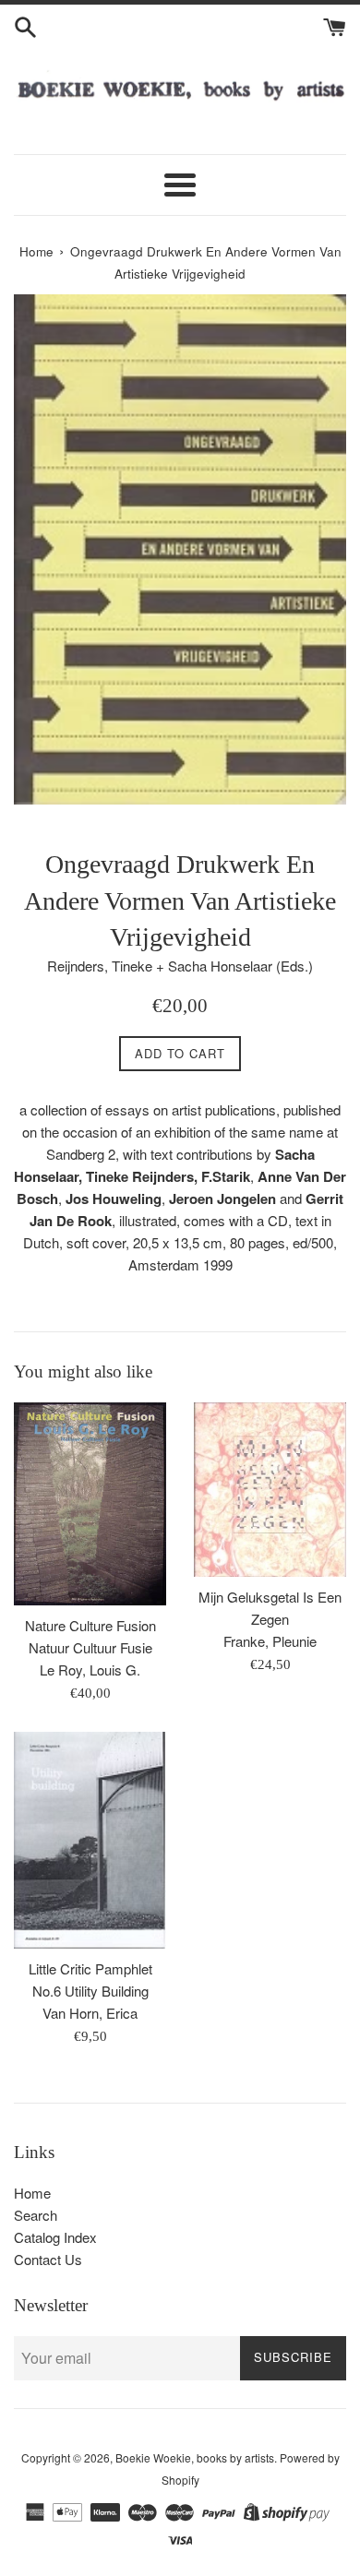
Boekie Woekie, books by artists (195, 2457)
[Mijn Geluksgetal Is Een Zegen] (270, 1490)
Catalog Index (55, 2237)
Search (36, 2215)
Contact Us (48, 2259)
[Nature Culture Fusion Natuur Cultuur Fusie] (90, 1504)
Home (32, 2193)
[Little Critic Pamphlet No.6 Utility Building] (90, 1840)
